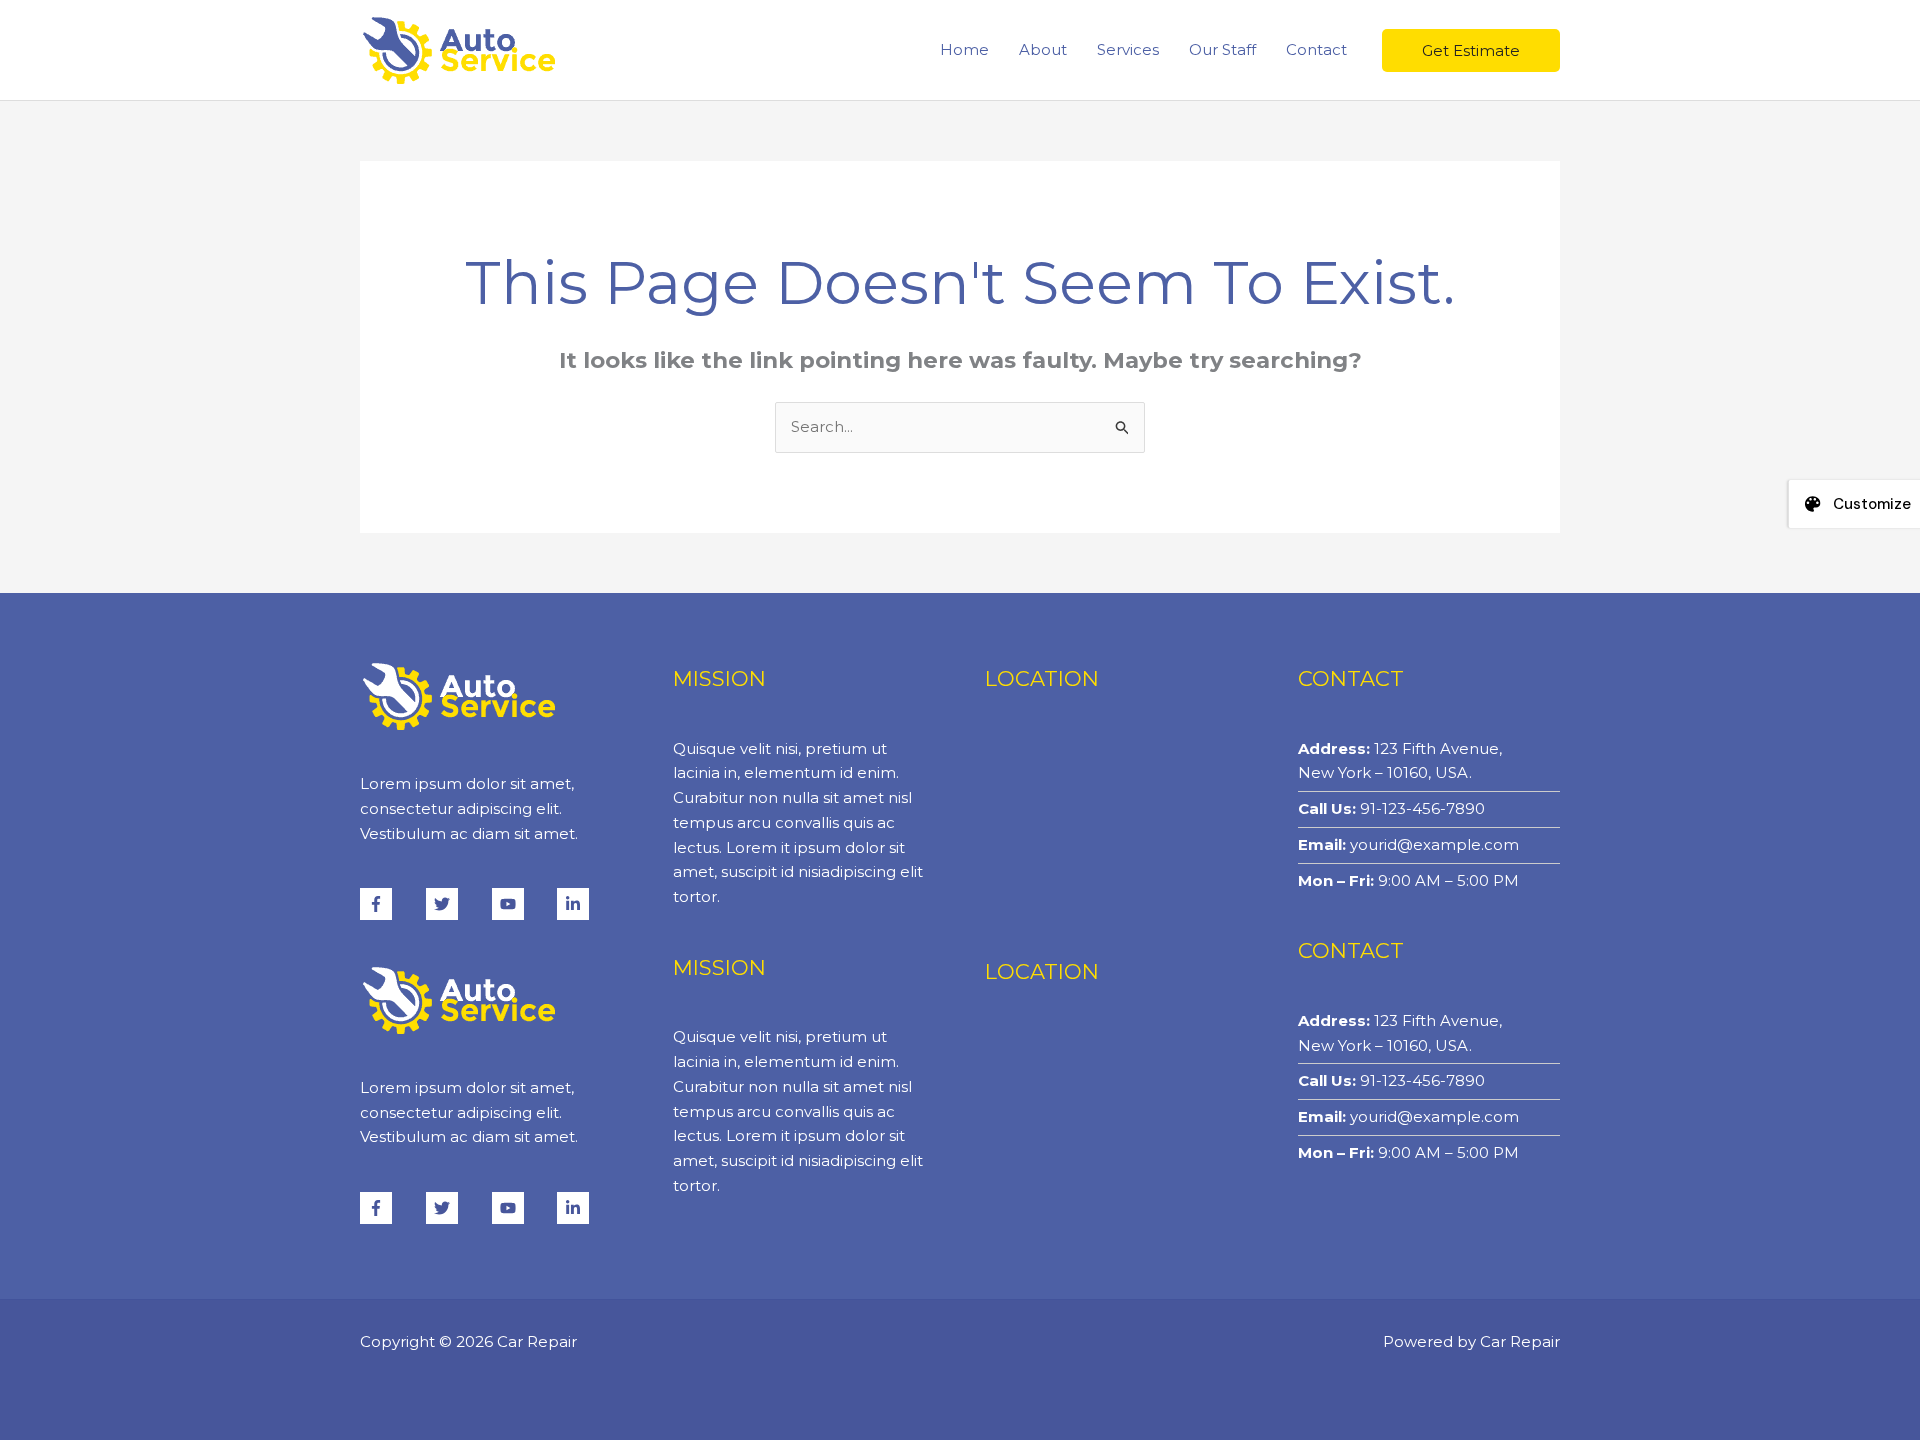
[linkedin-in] (575, 904)
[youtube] (523, 904)
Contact (1316, 49)
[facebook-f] (391, 904)
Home (964, 49)
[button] (1471, 50)
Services (1128, 49)
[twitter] (457, 904)
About (1043, 49)
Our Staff (1222, 49)
